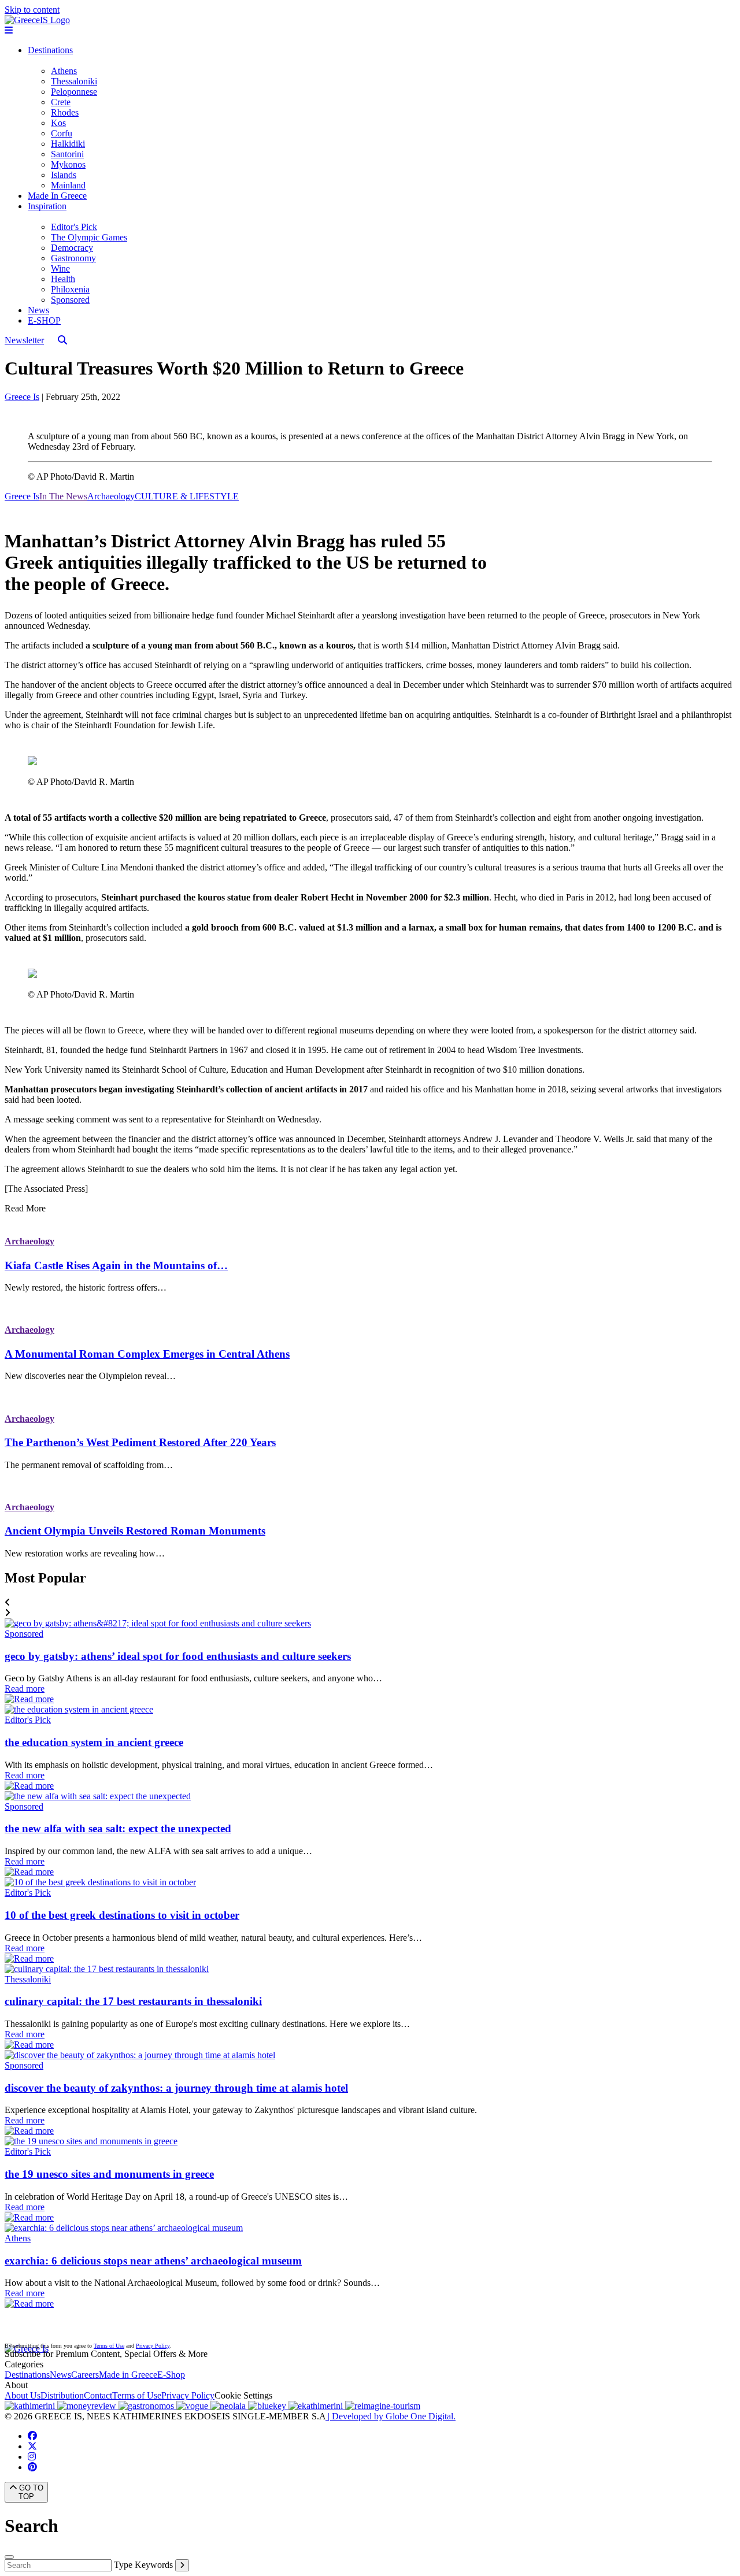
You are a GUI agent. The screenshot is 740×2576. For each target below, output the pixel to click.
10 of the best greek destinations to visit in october (122, 1915)
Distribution (62, 2395)
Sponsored (70, 300)
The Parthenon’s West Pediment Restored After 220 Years (140, 1442)
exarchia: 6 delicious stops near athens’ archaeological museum (153, 2261)
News (38, 310)
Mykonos (68, 164)
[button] (370, 1603)
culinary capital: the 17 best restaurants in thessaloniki (133, 2001)
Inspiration (47, 206)
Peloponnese (74, 92)
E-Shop (171, 2375)
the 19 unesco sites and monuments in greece (109, 2174)
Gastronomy (73, 258)
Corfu (62, 133)
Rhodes (65, 112)
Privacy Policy (153, 2346)
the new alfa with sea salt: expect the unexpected (118, 1828)
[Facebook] (32, 2436)
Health (63, 279)
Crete (61, 102)
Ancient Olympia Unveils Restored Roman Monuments (135, 1531)
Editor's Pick (74, 227)
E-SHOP (44, 320)
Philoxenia (70, 289)
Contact (98, 2395)
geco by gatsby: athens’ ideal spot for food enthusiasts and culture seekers (178, 1656)
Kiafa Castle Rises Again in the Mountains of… (116, 1265)
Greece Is (22, 397)
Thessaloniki (74, 81)
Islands (64, 175)
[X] (32, 2446)
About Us (23, 2395)
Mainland (68, 185)
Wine (60, 268)
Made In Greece (57, 196)
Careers (85, 2375)
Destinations (50, 50)
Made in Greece (128, 2375)
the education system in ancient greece (94, 1742)
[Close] (9, 2557)
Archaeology (29, 1241)
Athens (64, 71)
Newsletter (24, 340)
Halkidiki (68, 144)
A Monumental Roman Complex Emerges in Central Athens (147, 1354)
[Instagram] (32, 2457)
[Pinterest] (32, 2467)
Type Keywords (143, 2565)
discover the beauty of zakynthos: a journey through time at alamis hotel (176, 2088)
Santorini (67, 154)
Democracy (72, 248)
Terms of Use (109, 2346)
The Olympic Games (89, 237)
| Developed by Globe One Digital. (391, 2416)
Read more (25, 1689)
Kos (58, 123)
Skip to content (32, 10)
